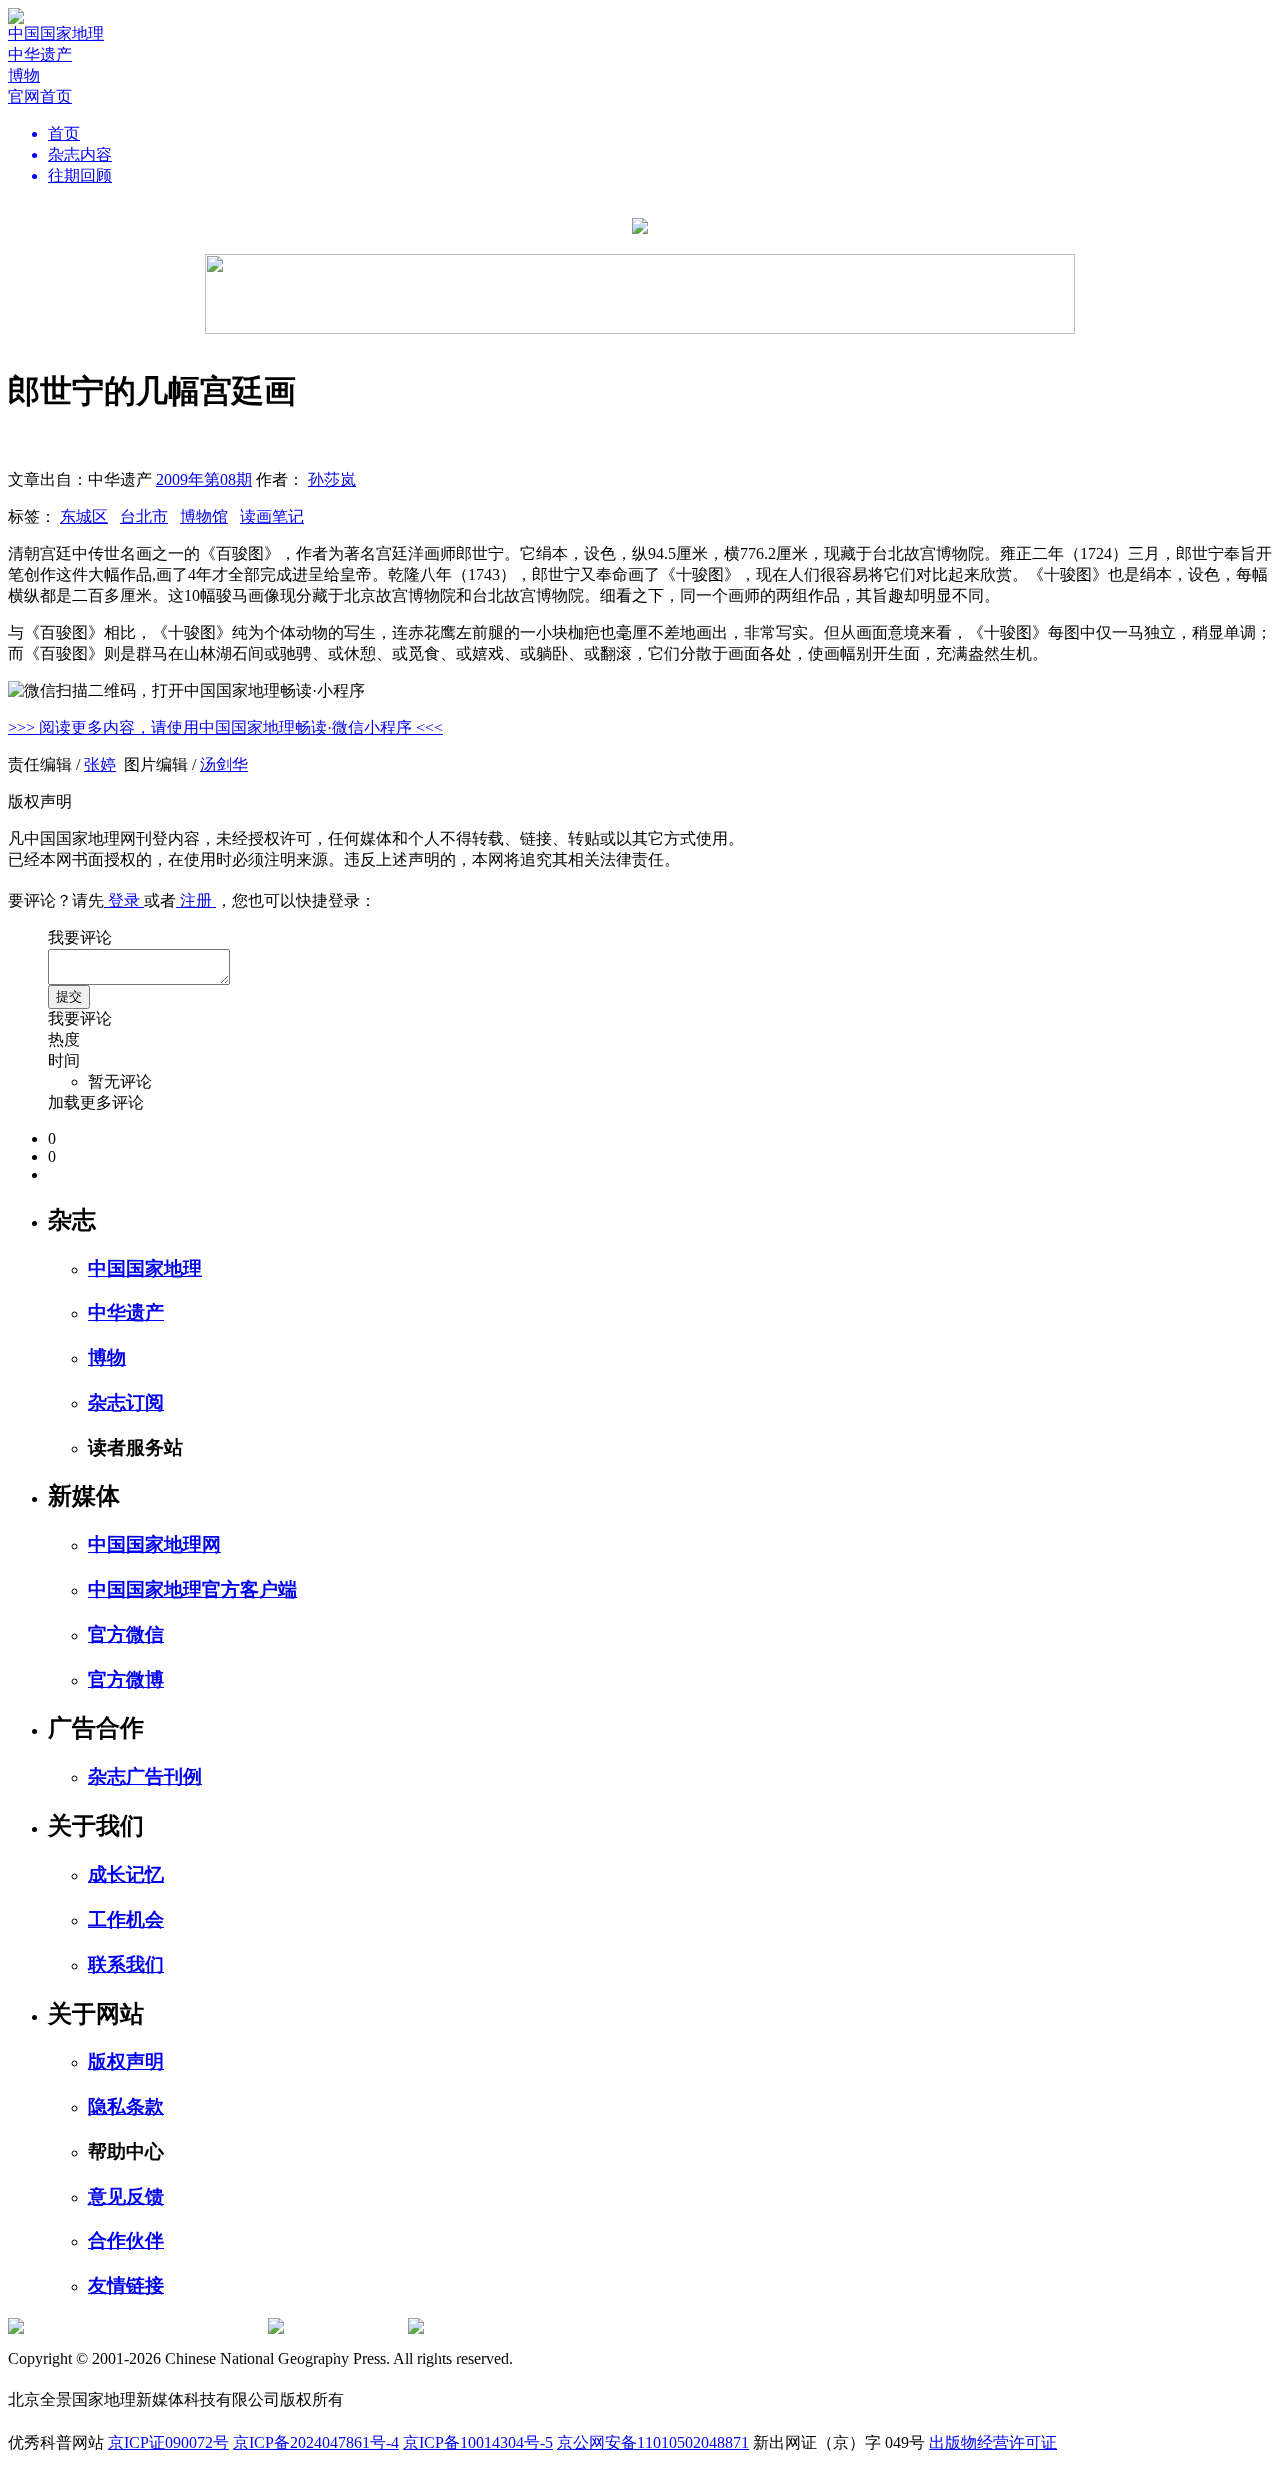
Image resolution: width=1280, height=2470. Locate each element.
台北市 (144, 516)
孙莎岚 (332, 479)
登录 (124, 900)
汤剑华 (224, 764)
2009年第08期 (204, 479)
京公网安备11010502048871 (653, 2442)
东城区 (84, 516)
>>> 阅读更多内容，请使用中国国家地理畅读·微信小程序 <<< (225, 727)
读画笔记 (272, 516)
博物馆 (204, 516)
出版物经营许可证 (993, 2442)
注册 (196, 900)
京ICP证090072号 (168, 2442)
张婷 (100, 764)
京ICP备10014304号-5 (478, 2442)
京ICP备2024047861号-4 (316, 2442)
